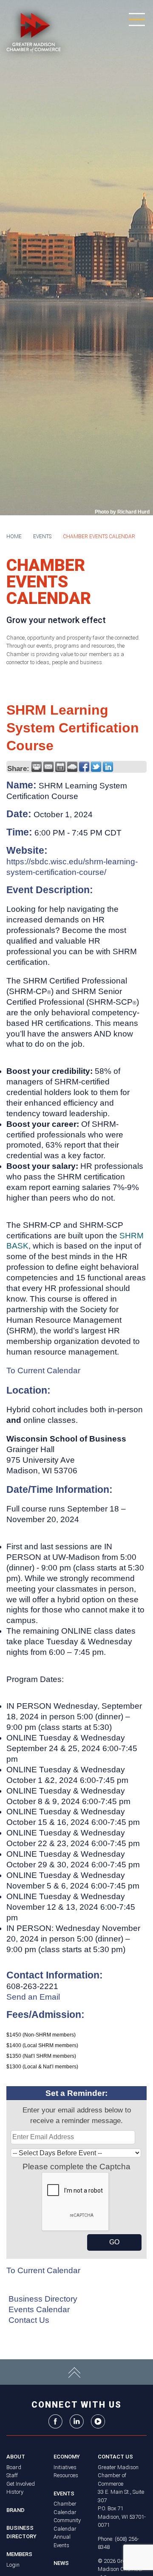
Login (13, 2565)
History (15, 2492)
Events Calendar (39, 2309)
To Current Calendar (43, 1370)
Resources (66, 2475)
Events (42, 536)
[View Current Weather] (72, 767)
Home (14, 536)
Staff (12, 2475)
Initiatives (65, 2467)
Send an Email (33, 1997)
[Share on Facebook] (84, 767)
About (16, 2457)
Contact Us (29, 2320)
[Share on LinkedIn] (108, 767)
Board (14, 2467)
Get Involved (21, 2484)
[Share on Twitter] (96, 767)
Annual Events (62, 2541)
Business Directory (43, 2299)
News (61, 2563)
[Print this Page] (37, 767)
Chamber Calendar (65, 2508)
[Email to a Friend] (48, 767)
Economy (67, 2457)
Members (19, 2554)
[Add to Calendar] (60, 767)
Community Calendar (67, 2524)
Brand (16, 2510)
